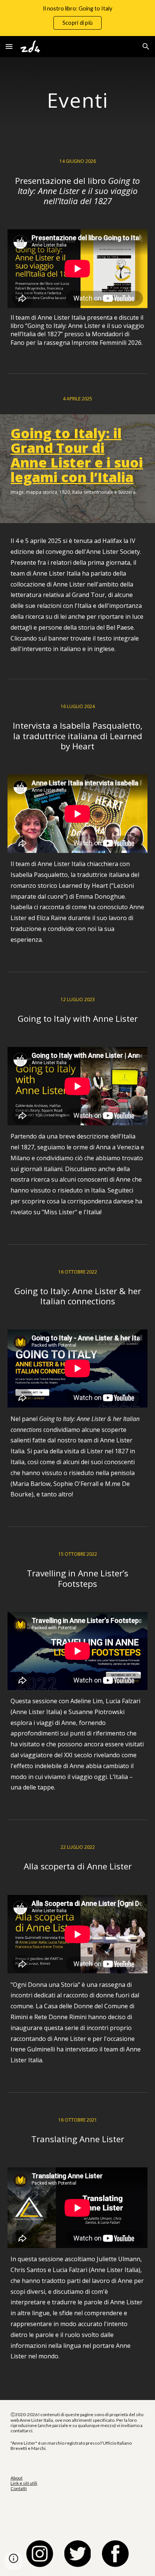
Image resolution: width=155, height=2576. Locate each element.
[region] (77, 18)
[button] (9, 46)
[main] (77, 100)
